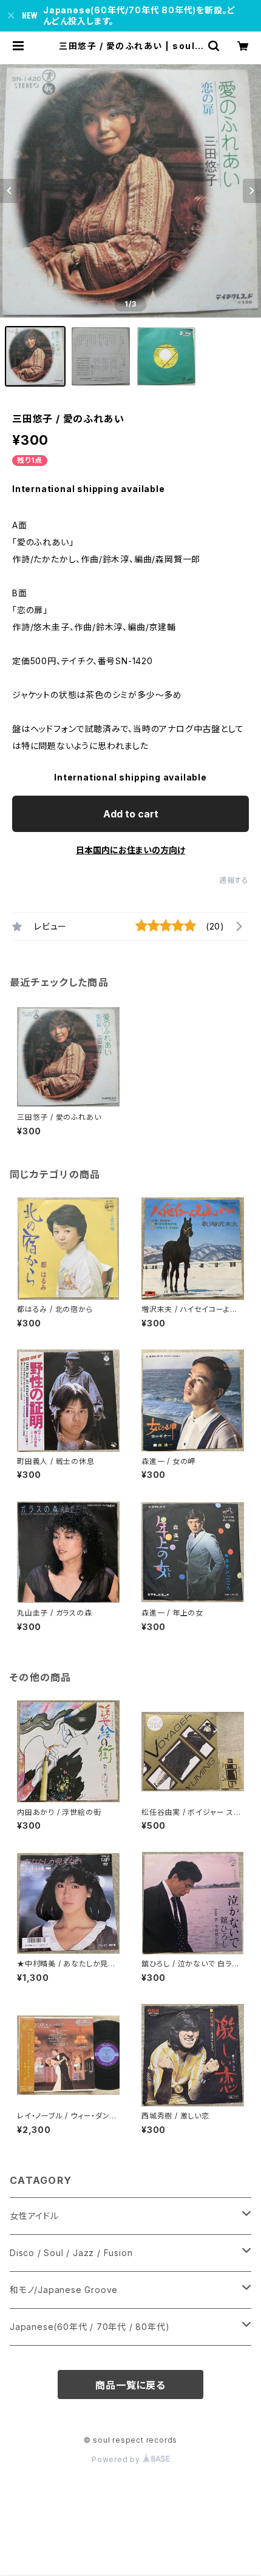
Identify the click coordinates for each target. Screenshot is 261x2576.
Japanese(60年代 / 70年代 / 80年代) (90, 2327)
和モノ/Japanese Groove (64, 2290)
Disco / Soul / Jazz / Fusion (71, 2253)
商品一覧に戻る (130, 2385)
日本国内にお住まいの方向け (130, 850)
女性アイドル (34, 2216)
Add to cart (131, 814)
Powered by (117, 2459)
